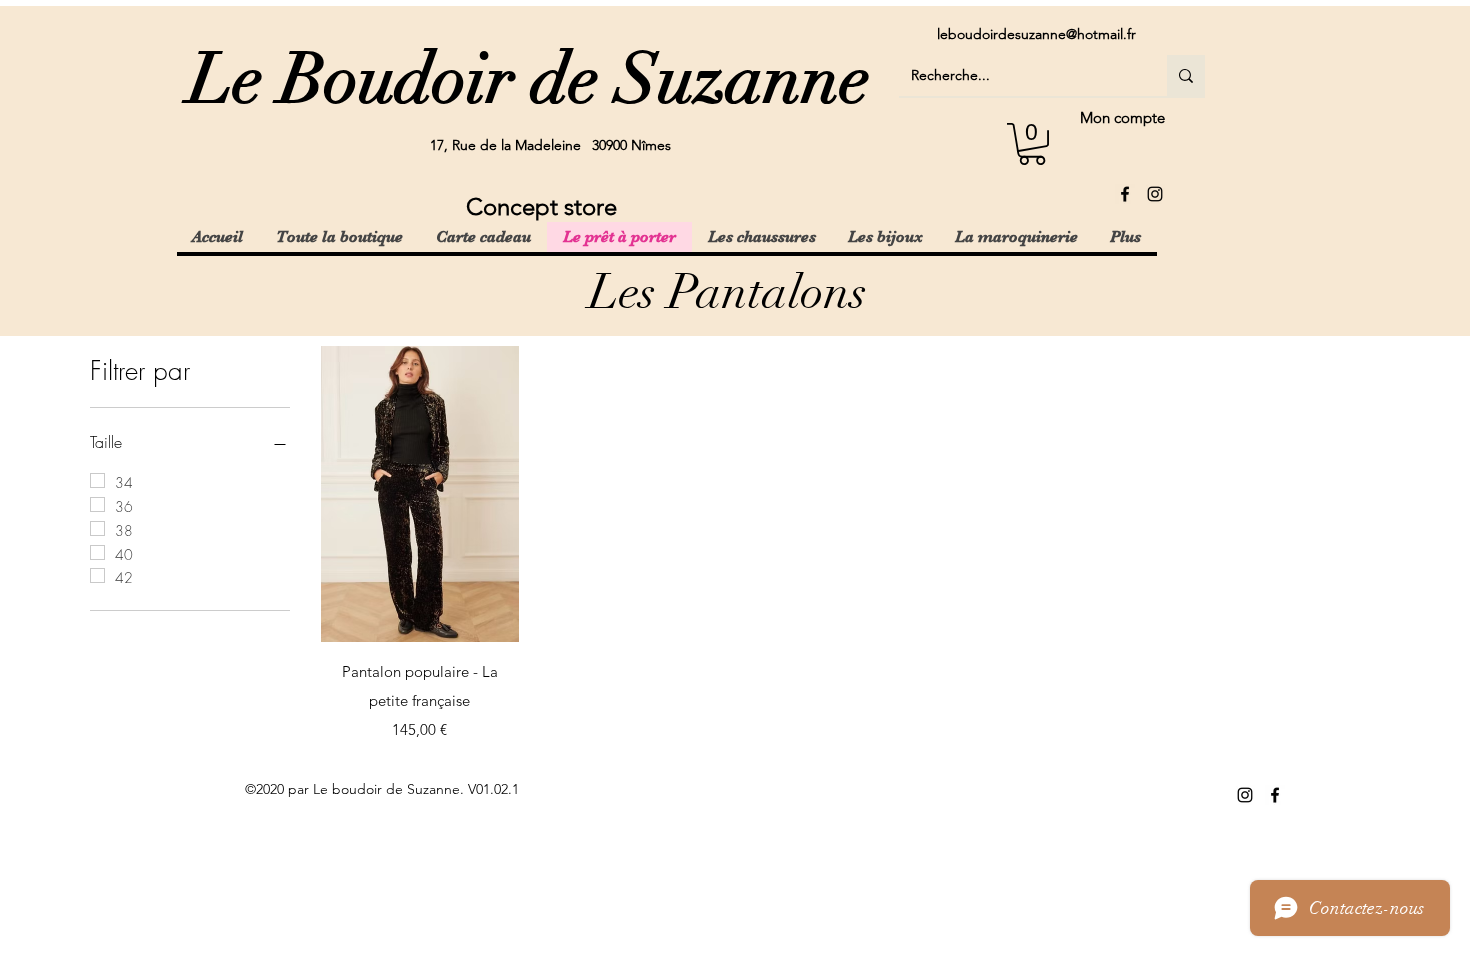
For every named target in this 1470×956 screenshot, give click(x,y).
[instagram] (1155, 194)
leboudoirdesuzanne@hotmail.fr (1036, 34)
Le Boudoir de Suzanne (529, 79)
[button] (1032, 144)
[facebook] (1125, 194)
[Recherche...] (1186, 75)
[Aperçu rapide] (420, 494)
